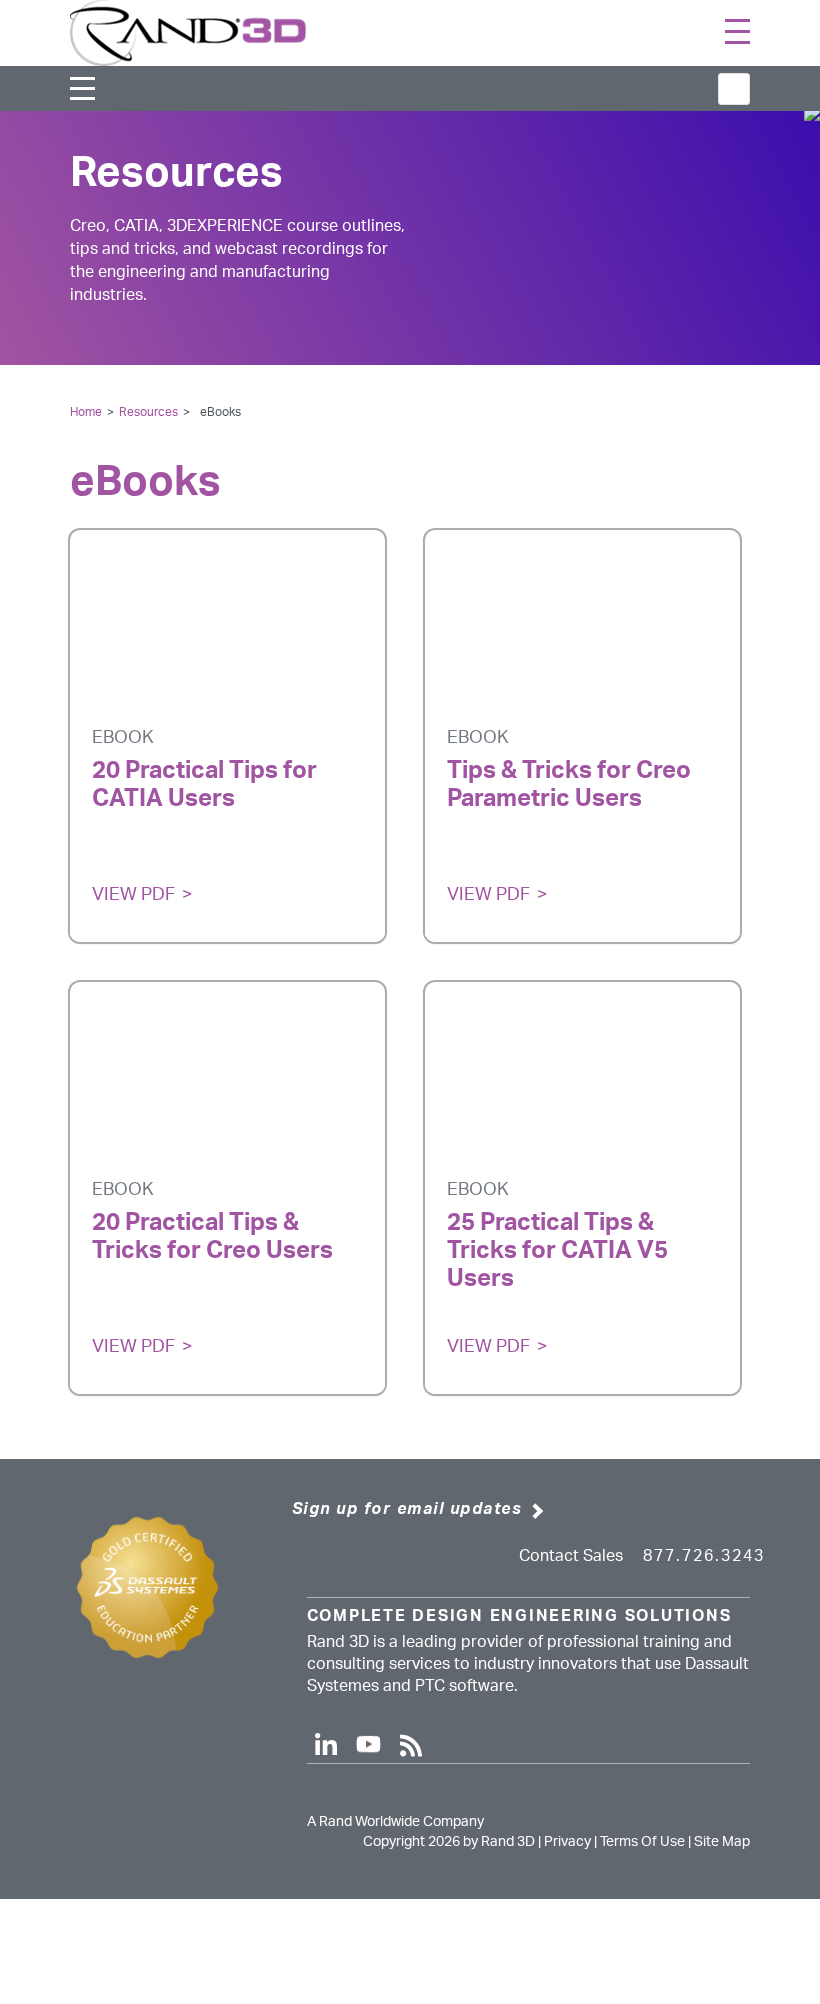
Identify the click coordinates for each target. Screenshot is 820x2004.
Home (86, 412)
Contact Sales (571, 1556)
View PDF (133, 895)
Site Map (722, 1842)
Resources (148, 412)
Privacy (567, 1842)
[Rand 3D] (188, 32)
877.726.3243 (704, 1556)
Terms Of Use (642, 1842)
